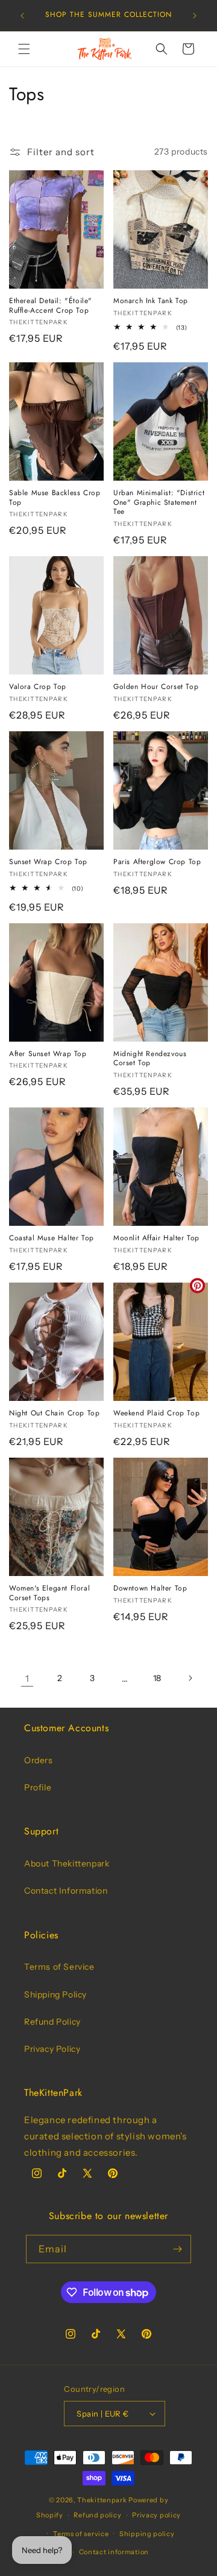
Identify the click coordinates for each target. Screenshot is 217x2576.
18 (157, 1678)
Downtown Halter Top (150, 1589)
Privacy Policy (52, 2049)
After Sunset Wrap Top (48, 1054)
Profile (38, 1787)
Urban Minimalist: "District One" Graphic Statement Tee (159, 503)
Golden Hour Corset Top (156, 687)
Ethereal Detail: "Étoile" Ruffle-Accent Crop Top (51, 306)
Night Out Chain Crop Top (54, 1414)
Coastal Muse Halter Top (52, 1238)
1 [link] (27, 1678)
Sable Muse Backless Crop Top (55, 498)
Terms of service (81, 2534)
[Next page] (190, 1678)
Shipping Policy (55, 1994)
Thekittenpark (102, 2500)
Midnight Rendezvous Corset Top (150, 1059)
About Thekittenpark (67, 1863)
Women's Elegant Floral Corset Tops (49, 1593)
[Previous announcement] (22, 16)
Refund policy (97, 2515)
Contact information (114, 2552)
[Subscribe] (177, 2249)
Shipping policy (147, 2534)
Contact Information (66, 1891)
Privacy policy (156, 2515)
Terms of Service (59, 1967)
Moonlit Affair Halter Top (156, 1238)
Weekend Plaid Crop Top (156, 1414)
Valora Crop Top (38, 687)
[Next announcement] (195, 16)
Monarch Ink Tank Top (151, 301)
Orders (39, 1760)
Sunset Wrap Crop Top (48, 862)
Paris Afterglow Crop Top (157, 862)
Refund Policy (52, 2022)
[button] (24, 49)
